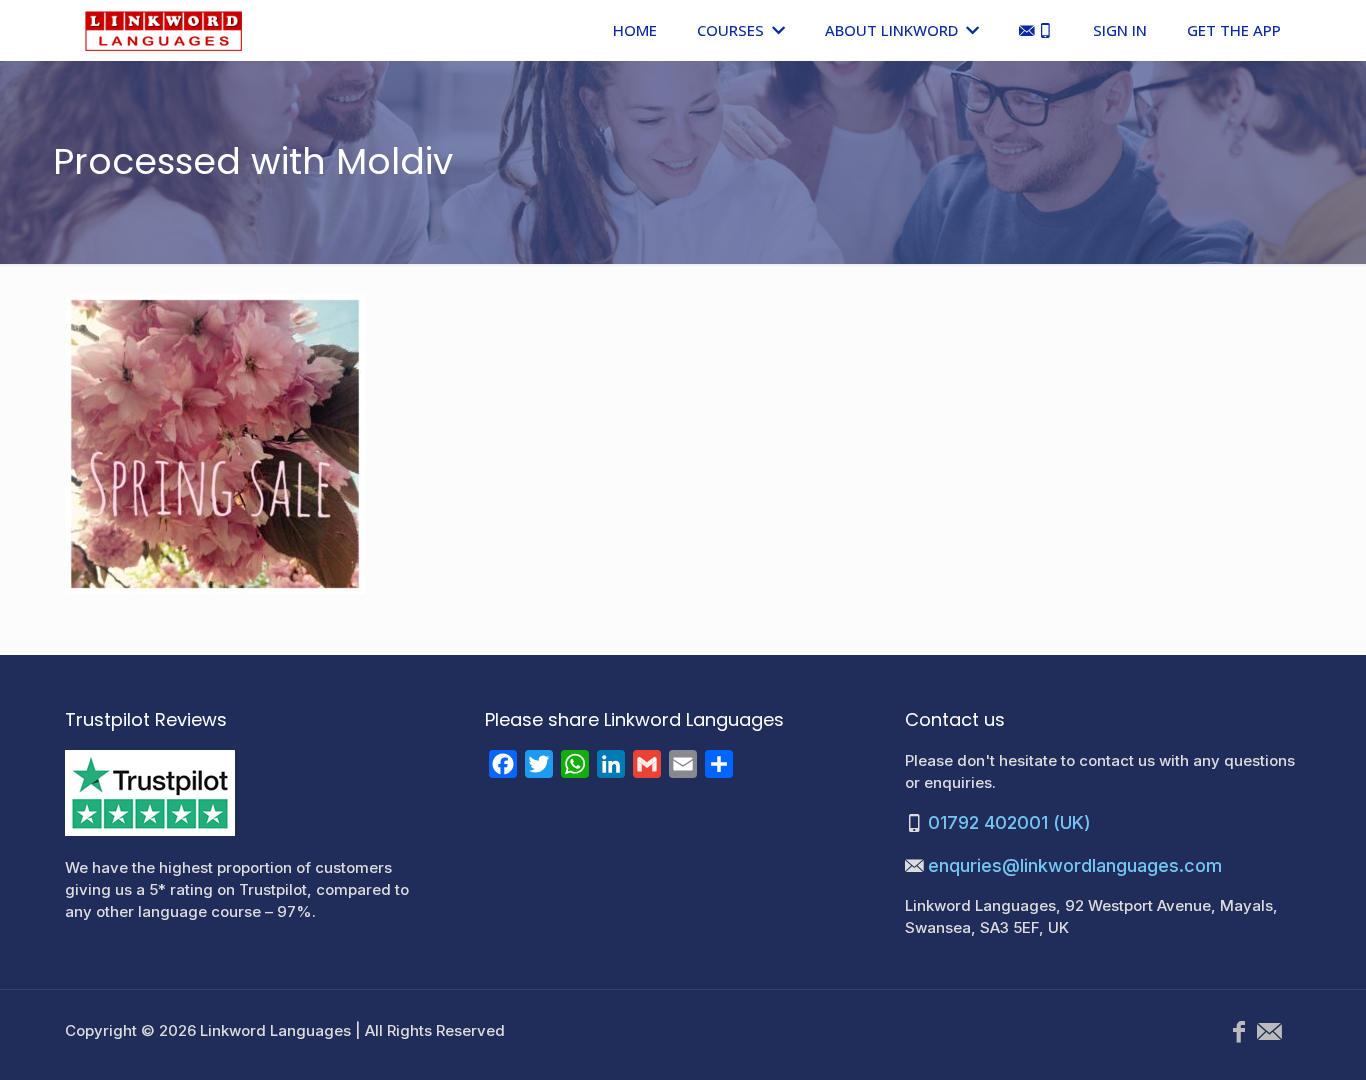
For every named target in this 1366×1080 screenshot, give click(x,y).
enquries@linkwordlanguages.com (1075, 865)
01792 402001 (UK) (1009, 822)
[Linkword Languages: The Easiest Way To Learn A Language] (163, 30)
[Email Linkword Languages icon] (1269, 1031)
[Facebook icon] (1239, 1031)
